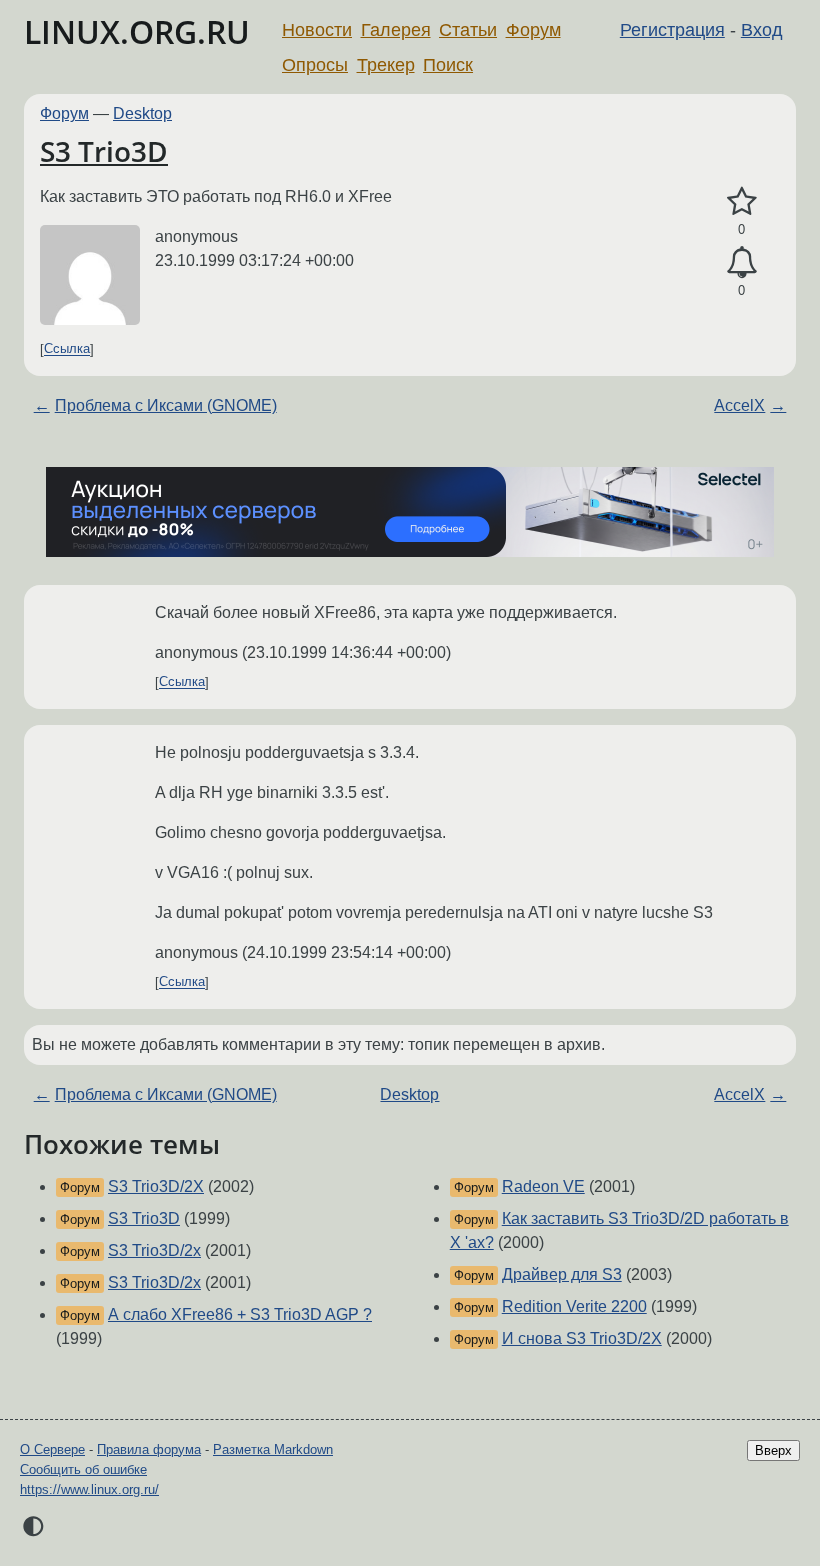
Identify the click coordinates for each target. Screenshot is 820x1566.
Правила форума (149, 1449)
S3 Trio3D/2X (156, 1186)
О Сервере (52, 1449)
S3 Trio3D (104, 151)
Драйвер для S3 (562, 1274)
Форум (533, 30)
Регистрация (672, 30)
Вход (762, 30)
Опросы (315, 65)
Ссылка (67, 349)
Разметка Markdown (273, 1449)
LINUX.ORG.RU (137, 31)
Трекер (386, 65)
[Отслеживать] (741, 263)
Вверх (773, 1450)
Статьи (468, 30)
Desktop (142, 113)
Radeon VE (543, 1186)
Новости (317, 30)
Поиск (448, 65)
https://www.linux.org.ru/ (89, 1489)
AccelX (739, 405)
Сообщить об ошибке (83, 1469)
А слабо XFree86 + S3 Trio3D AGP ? (240, 1314)
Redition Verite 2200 (574, 1306)
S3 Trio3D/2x (154, 1250)
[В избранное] (741, 202)
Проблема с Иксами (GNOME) (166, 405)
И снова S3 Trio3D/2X (582, 1338)
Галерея (396, 30)
